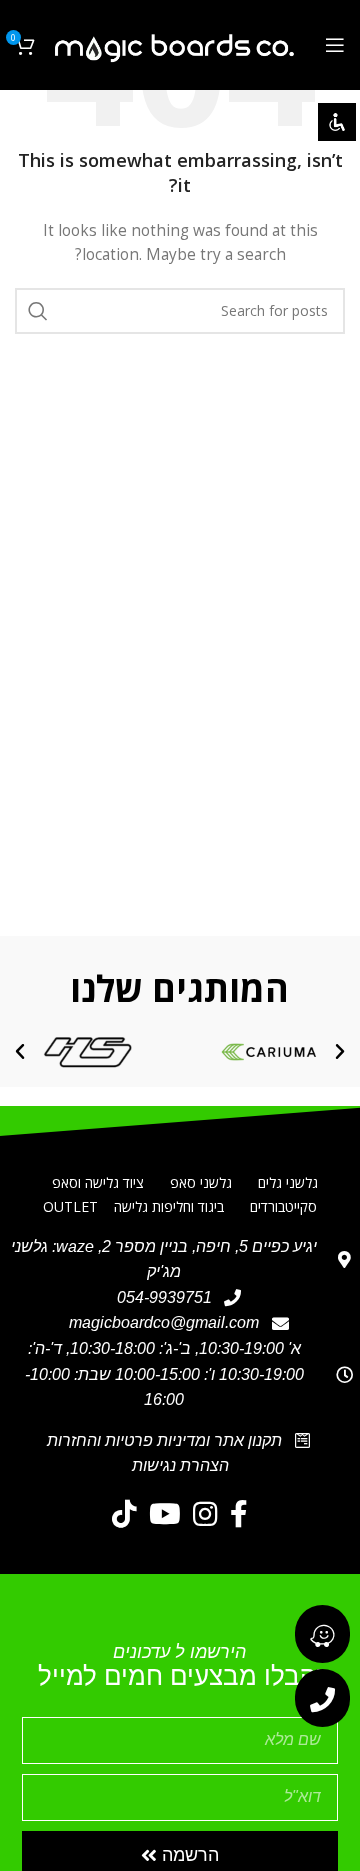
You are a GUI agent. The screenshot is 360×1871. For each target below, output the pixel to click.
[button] (340, 1052)
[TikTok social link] (124, 1514)
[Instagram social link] (205, 1514)
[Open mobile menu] (335, 45)
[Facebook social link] (239, 1514)
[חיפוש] (38, 311)
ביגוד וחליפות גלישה (169, 1206)
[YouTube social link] (165, 1514)
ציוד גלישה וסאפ (98, 1182)
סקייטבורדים (283, 1206)
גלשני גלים (288, 1182)
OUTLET (70, 1206)
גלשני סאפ (201, 1182)
